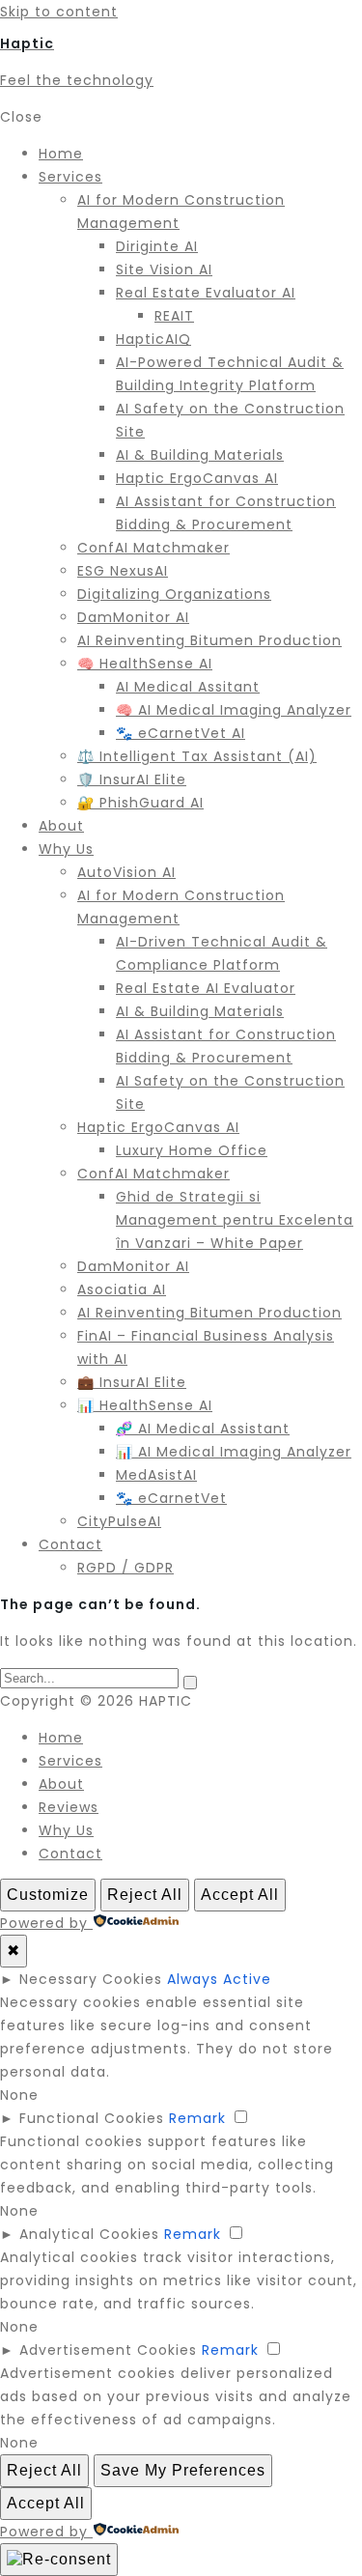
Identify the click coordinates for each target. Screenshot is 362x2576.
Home (61, 1738)
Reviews (69, 1807)
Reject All (145, 1895)
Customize (48, 1895)
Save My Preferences (183, 2470)
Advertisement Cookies (108, 2350)
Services (70, 1761)
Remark (197, 2118)
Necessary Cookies (91, 1979)
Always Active (219, 1979)
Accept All (240, 1895)
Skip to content (59, 12)
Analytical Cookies (89, 2234)
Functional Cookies (92, 2118)
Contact (70, 1854)
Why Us (66, 1830)
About (61, 1784)
